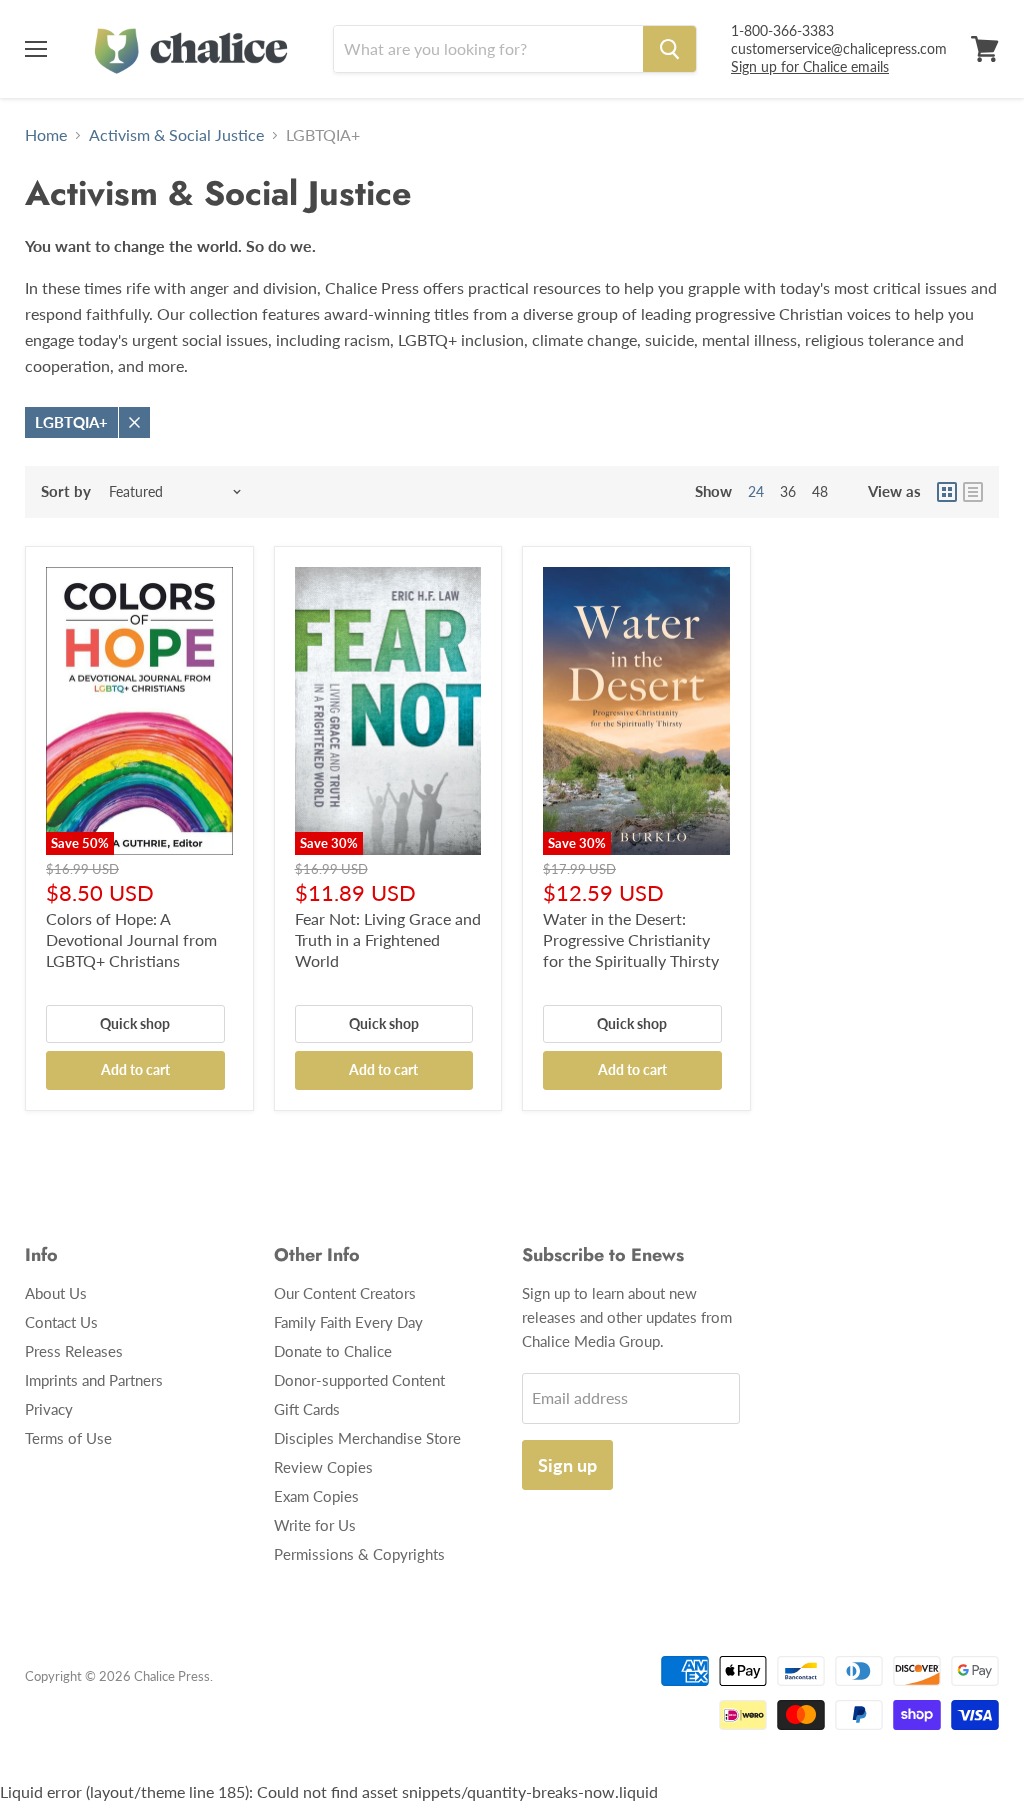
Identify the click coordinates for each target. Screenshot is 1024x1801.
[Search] (669, 49)
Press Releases (74, 1351)
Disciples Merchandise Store (367, 1438)
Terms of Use (68, 1438)
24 (756, 491)
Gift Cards (307, 1409)
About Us (56, 1293)
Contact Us (61, 1322)
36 (788, 491)
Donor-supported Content (359, 1380)
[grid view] (947, 492)
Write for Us (315, 1525)
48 (820, 491)
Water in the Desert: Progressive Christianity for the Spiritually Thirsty (631, 939)
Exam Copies (316, 1496)
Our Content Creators (345, 1293)
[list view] (973, 492)
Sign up (567, 1465)
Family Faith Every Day (348, 1322)
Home (46, 135)
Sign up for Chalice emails (810, 66)
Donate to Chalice (333, 1351)
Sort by (66, 491)
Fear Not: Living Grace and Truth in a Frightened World (388, 939)
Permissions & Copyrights (359, 1554)
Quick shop (135, 1023)
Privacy (49, 1409)
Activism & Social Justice (176, 135)
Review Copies (323, 1467)
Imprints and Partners (94, 1380)
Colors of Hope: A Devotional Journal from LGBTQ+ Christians (131, 939)
